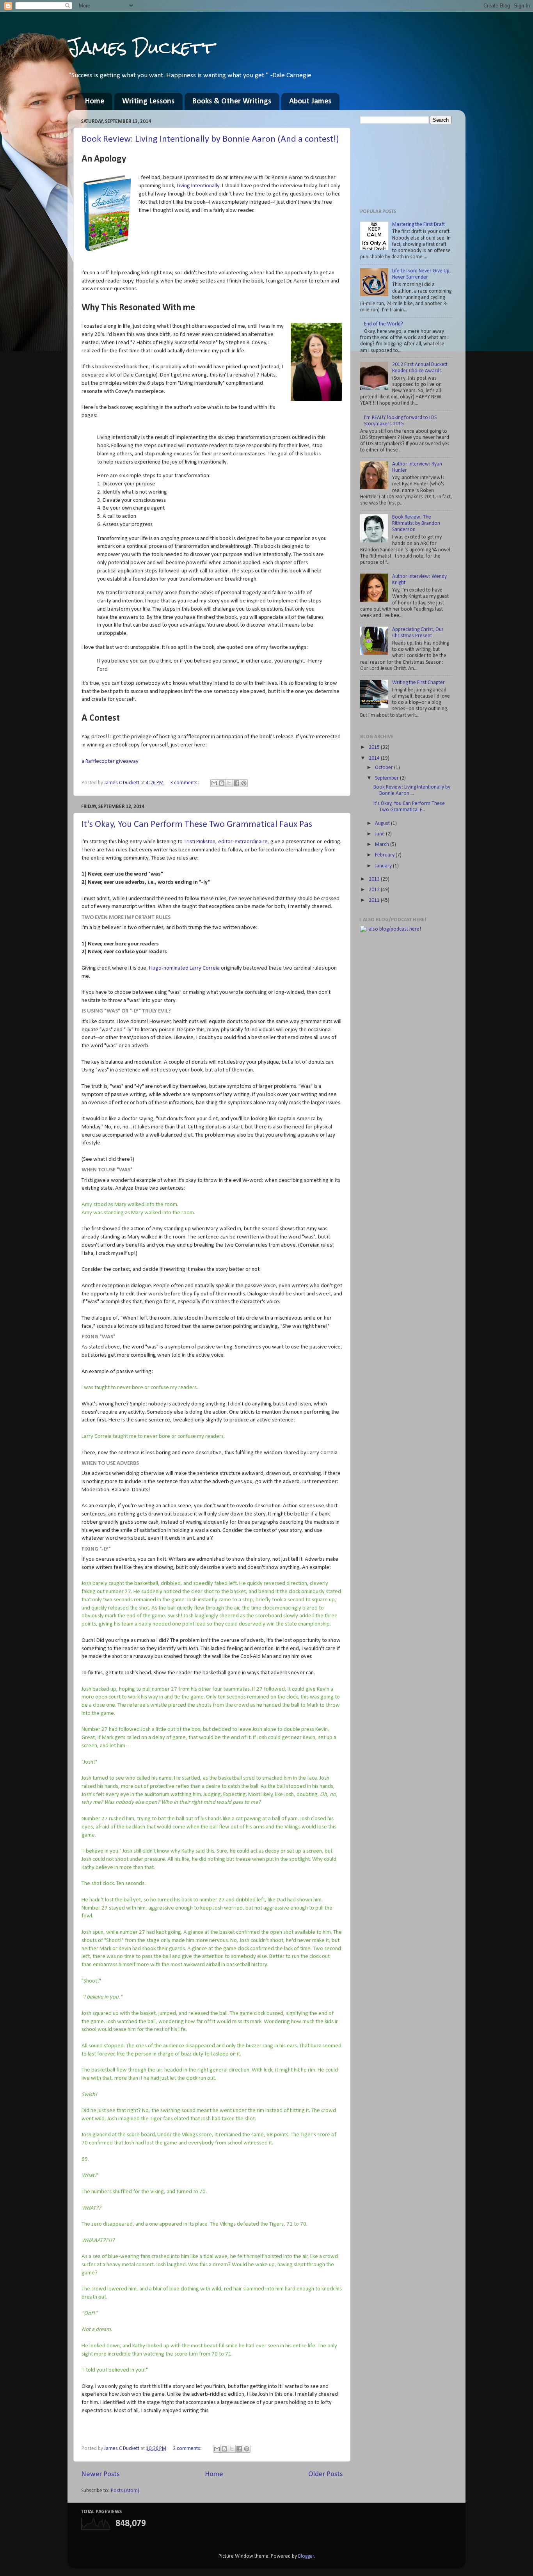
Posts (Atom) (125, 2491)
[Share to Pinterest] (244, 783)
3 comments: (185, 783)
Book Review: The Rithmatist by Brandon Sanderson (416, 523)
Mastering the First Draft (418, 225)
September (387, 778)
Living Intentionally (198, 186)
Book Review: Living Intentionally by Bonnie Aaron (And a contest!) (210, 139)
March (383, 845)
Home (95, 101)
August (383, 823)
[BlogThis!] (222, 783)
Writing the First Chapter (418, 683)
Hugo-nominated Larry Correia (184, 968)
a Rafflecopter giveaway (110, 761)
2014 (375, 758)
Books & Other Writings (232, 101)
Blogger (306, 2556)
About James (310, 101)
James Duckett (141, 47)
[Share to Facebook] (236, 783)
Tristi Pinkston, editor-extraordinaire (226, 842)
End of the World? (384, 324)
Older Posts (325, 2474)
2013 (375, 879)
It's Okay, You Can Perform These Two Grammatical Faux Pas (197, 824)
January (384, 866)
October (385, 768)
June (380, 834)
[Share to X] (229, 783)
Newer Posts (100, 2474)
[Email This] (214, 783)
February (385, 855)
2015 (375, 747)
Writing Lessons (148, 101)
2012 (375, 890)
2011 (375, 900)
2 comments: (188, 2449)
